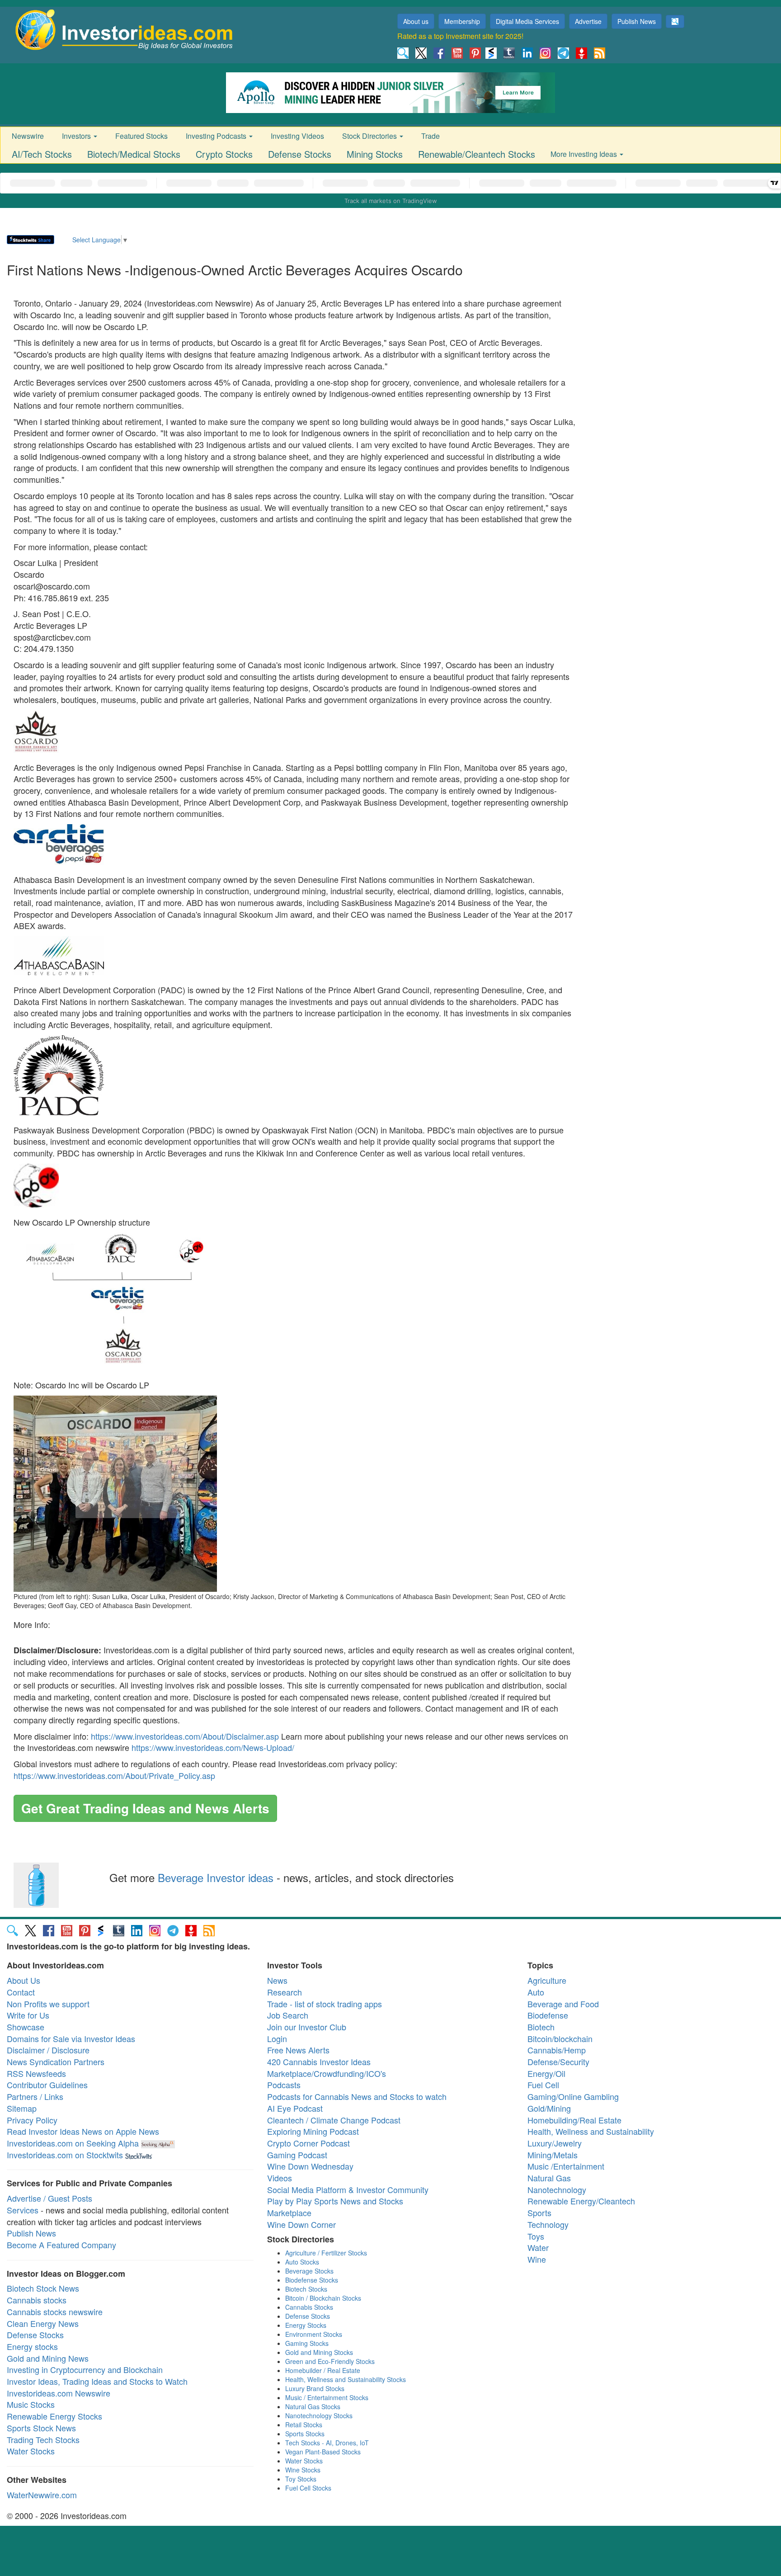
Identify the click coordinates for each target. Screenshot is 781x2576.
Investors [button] (77, 136)
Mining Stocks (375, 154)
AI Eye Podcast (295, 2108)
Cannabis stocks (37, 2300)
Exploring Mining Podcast (313, 2131)
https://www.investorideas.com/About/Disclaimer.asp (185, 1736)
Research (285, 1992)
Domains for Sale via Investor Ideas (71, 2038)
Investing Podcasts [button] (217, 136)
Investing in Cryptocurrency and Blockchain (85, 2369)
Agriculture (547, 1980)
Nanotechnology (557, 2189)
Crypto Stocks (224, 154)
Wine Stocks (303, 2470)
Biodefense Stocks (312, 2280)
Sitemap (22, 2108)
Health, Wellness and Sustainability (591, 2131)
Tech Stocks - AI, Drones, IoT (327, 2443)
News (277, 1980)
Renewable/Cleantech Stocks (477, 154)
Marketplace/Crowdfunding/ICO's (327, 2073)
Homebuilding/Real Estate (574, 2120)
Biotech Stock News (43, 2288)
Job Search (288, 2015)
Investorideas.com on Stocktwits (65, 2155)
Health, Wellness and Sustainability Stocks (346, 2379)
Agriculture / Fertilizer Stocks (326, 2253)
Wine (537, 2259)
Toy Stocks (301, 2479)
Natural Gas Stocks (313, 2406)
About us (416, 21)
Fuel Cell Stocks (308, 2488)
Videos (280, 2178)
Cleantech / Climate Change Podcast (334, 2120)
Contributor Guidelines (47, 2085)
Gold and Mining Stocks (319, 2352)
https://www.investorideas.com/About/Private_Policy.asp (114, 1775)
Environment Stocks (314, 2334)
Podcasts (284, 2085)
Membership (462, 21)
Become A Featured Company (61, 2245)
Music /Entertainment (566, 2166)
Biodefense (548, 2015)
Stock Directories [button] (370, 136)
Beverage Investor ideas (216, 1877)
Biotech (541, 2027)
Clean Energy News (43, 2323)
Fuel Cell (543, 2085)
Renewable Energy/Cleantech (581, 2201)
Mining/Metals (553, 2155)
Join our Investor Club (307, 2027)
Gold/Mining (549, 2108)
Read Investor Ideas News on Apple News (83, 2131)
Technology (548, 2224)
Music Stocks (31, 2404)
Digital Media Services (527, 21)
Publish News (637, 21)
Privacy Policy (32, 2120)
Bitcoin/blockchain (560, 2038)
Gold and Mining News (48, 2358)
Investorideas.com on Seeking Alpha (73, 2143)
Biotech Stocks (306, 2289)
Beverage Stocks (309, 2271)
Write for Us (28, 2015)
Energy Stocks (306, 2325)
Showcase (26, 2027)
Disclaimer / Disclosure (48, 2050)
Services (23, 2210)
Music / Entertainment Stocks (327, 2397)
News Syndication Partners (56, 2062)
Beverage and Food (563, 2004)
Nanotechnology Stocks (319, 2416)
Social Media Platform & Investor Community (348, 2189)
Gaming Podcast (297, 2155)
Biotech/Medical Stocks (134, 154)
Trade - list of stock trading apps (325, 2004)
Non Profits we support (48, 2004)
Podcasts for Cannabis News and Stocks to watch (357, 2096)
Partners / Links (35, 2096)
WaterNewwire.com (42, 2495)
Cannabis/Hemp (557, 2050)
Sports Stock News (41, 2428)
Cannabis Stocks (309, 2307)
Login (277, 2038)
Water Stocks (31, 2451)
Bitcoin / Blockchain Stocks (323, 2298)
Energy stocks (32, 2346)
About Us (24, 1980)
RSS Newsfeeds (36, 2073)
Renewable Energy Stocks (54, 2416)
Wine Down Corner (301, 2224)
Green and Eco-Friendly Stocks (330, 2361)
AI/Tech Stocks (42, 154)
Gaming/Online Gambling (573, 2096)
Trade (430, 136)
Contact (21, 1992)
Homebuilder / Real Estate (323, 2370)
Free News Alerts (298, 2050)
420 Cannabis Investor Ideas (319, 2062)
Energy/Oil (546, 2073)
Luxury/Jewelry (555, 2143)
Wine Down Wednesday (310, 2166)
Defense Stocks (300, 154)
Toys (536, 2236)
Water (538, 2247)
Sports (539, 2213)
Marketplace (289, 2213)
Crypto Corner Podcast (308, 2143)
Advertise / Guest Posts (49, 2198)
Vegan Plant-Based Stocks (323, 2452)
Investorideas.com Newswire (59, 2393)
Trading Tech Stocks (43, 2439)
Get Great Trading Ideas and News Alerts (145, 1808)
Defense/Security (558, 2062)
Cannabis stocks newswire (55, 2312)
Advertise (588, 21)
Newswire (28, 136)
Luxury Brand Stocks (315, 2388)
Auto (536, 1992)
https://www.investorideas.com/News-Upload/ (213, 1747)
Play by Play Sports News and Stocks (335, 2201)
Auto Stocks (302, 2262)
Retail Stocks (304, 2425)
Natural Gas (549, 2178)
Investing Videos (297, 136)
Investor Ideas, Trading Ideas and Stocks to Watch (97, 2381)
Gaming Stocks (307, 2343)
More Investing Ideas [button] (585, 154)
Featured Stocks (141, 136)
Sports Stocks (305, 2434)
